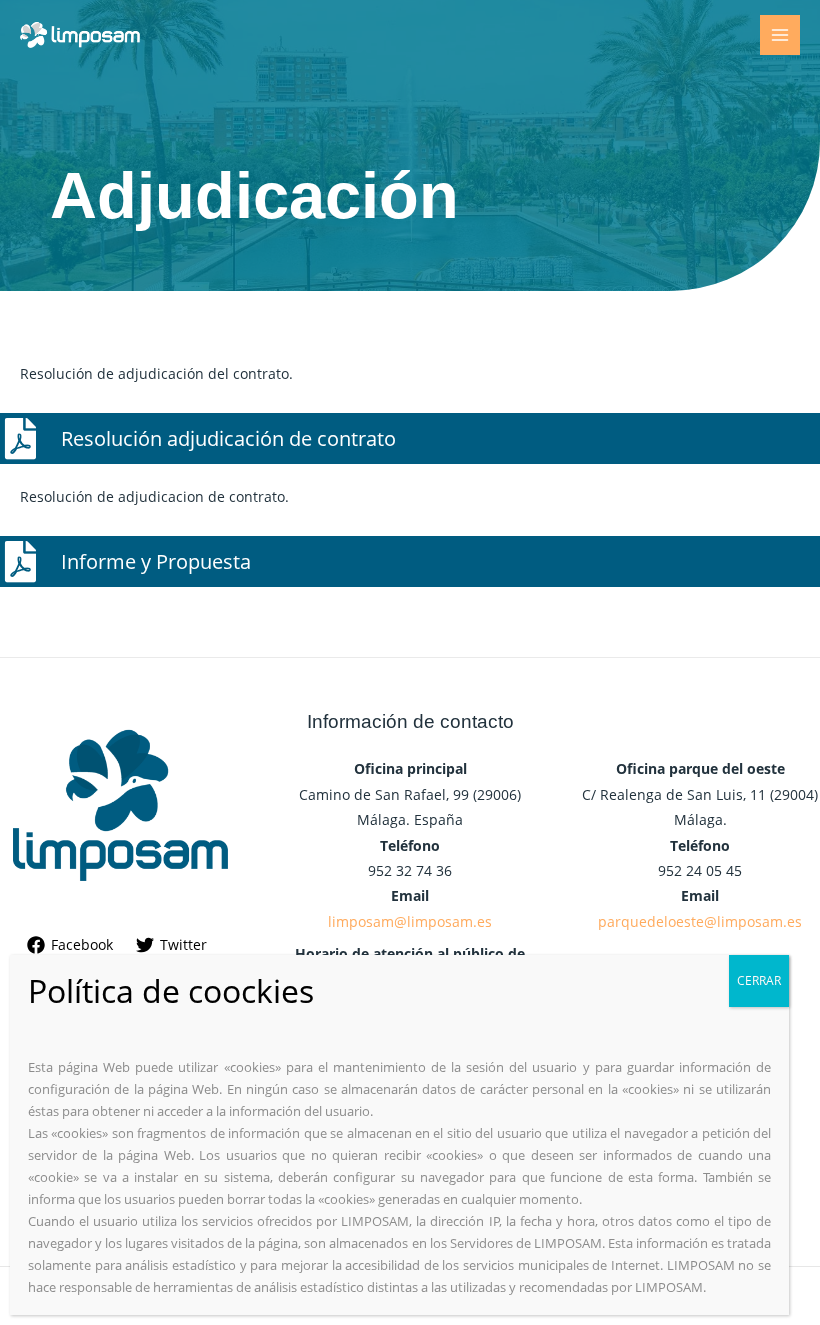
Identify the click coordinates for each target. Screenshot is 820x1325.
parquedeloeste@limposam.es (700, 921)
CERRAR (759, 980)
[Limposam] (80, 35)
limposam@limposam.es (410, 921)
